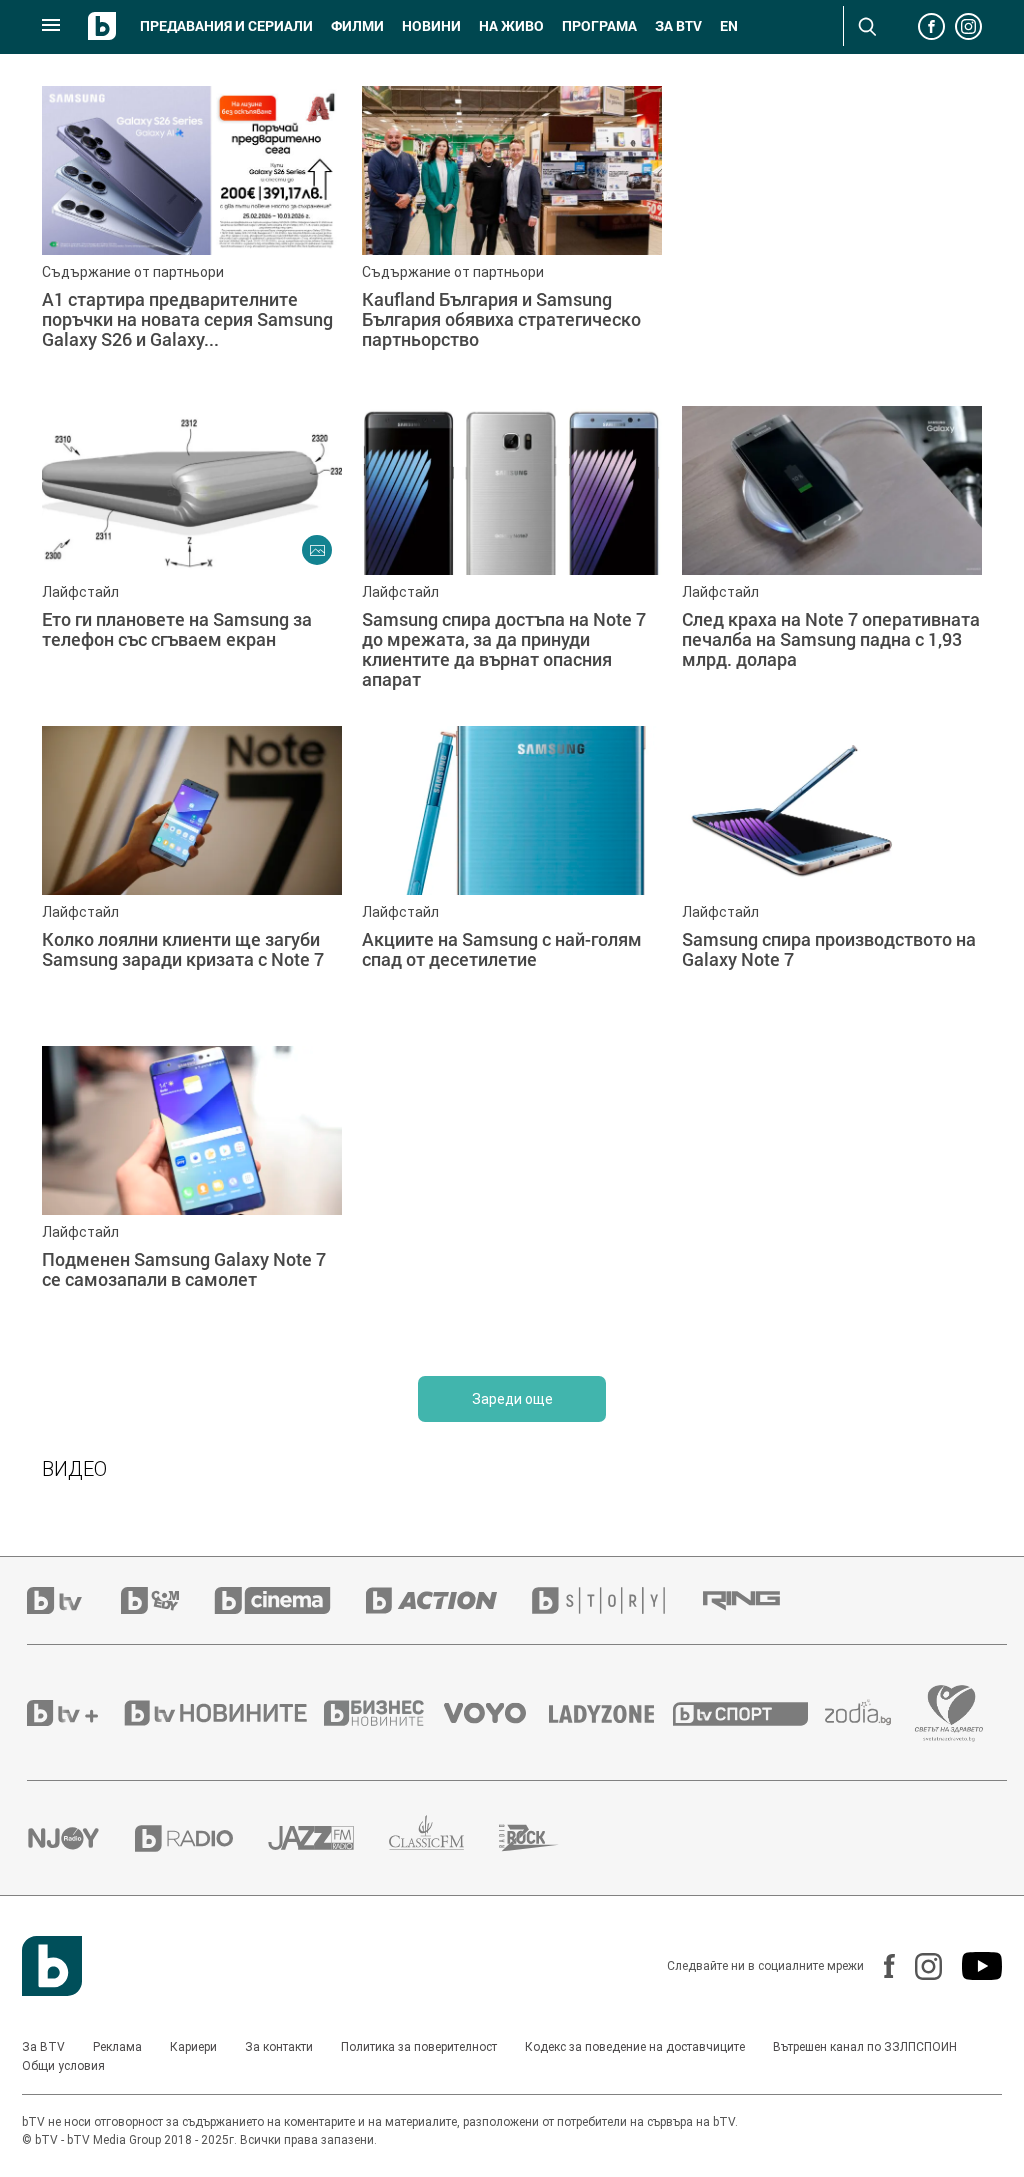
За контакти (279, 2047)
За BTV (43, 2047)
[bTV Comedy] (167, 1600)
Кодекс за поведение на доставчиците (635, 2047)
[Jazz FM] (328, 1838)
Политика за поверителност (419, 2047)
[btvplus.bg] (74, 1713)
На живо (511, 26)
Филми (357, 26)
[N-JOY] (81, 1838)
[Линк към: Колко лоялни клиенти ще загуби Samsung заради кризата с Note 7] (192, 876)
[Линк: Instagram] (918, 1966)
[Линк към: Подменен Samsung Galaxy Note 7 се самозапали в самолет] (192, 1196)
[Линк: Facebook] (879, 1966)
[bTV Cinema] (290, 1600)
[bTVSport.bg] (749, 1713)
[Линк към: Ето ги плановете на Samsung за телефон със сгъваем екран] (192, 556)
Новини (431, 26)
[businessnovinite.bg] (384, 1713)
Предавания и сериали (226, 26)
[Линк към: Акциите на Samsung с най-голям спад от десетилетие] (512, 876)
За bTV (678, 26)
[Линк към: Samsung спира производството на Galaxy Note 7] (832, 876)
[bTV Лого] (52, 1966)
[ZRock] (546, 1838)
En (729, 26)
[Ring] (759, 1601)
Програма (599, 26)
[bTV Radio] (201, 1838)
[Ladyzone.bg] (611, 1713)
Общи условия (63, 2066)
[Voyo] (496, 1713)
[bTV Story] (616, 1600)
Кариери (193, 2047)
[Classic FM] (444, 1838)
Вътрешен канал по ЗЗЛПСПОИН (865, 2047)
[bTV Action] (449, 1600)
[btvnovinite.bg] (222, 1713)
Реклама (117, 2047)
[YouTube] (972, 1966)
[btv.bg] (74, 1600)
